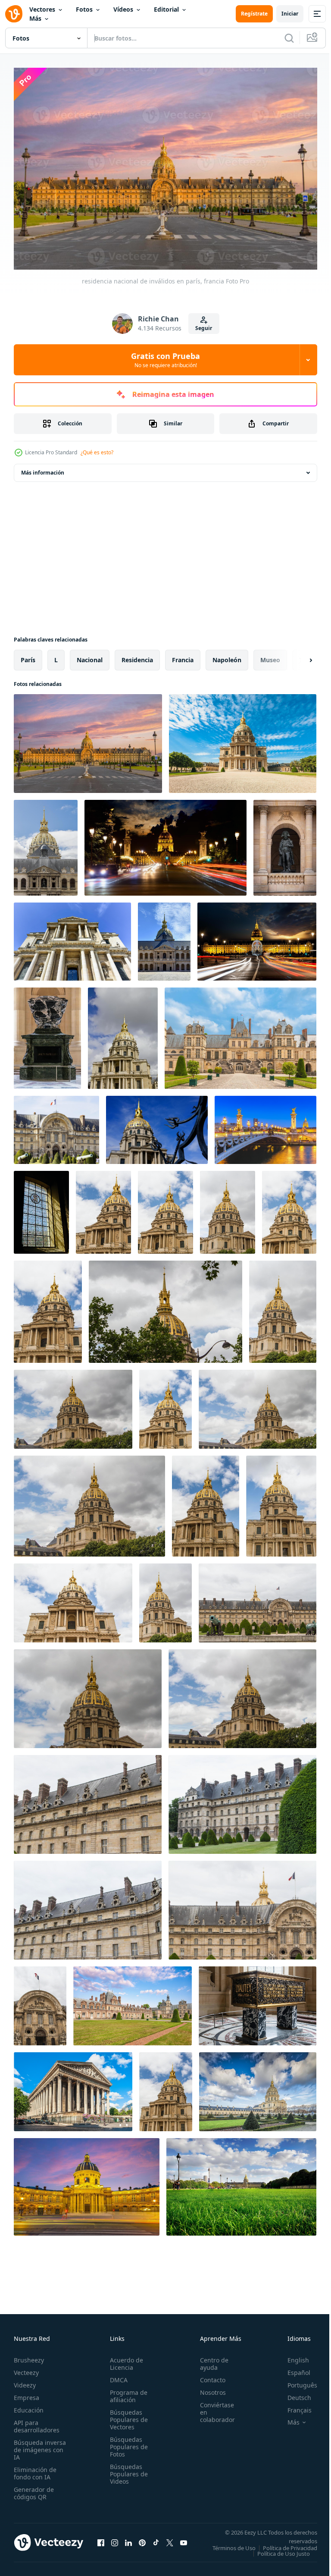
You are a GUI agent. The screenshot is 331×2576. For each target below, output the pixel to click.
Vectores (42, 9)
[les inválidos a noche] (165, 843)
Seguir (204, 328)
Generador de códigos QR (34, 2489)
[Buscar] (289, 38)
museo (270, 656)
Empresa (27, 2393)
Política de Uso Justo (277, 2555)
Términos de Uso (289, 2544)
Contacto (208, 2376)
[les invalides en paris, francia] (46, 843)
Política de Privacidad (284, 2549)
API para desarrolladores (37, 2422)
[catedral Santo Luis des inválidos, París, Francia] (258, 2087)
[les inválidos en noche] (257, 937)
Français (293, 2406)
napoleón (227, 656)
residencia (137, 656)
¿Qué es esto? (97, 452)
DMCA (116, 2376)
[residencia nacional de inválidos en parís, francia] (88, 739)
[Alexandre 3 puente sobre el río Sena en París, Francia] (265, 1126)
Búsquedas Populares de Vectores (126, 2415)
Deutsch (293, 2393)
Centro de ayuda (209, 2359)
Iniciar (290, 14)
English (292, 2356)
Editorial (166, 9)
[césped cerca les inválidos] (241, 2183)
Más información (43, 468)
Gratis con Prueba (165, 360)
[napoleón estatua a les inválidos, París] (285, 843)
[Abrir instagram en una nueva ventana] (115, 2541)
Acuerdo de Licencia (124, 2359)
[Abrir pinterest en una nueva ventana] (142, 2541)
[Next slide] (297, 656)
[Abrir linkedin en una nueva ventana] (128, 2541)
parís (28, 656)
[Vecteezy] (14, 14)
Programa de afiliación (126, 2392)
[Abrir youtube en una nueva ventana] (184, 2541)
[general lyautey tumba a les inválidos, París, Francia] (258, 2002)
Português (296, 2381)
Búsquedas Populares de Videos (126, 2470)
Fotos (84, 9)
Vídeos (123, 9)
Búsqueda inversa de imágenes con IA (40, 2445)
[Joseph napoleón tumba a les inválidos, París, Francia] (47, 1034)
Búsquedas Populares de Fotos (126, 2442)
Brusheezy (29, 2356)
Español (292, 2368)
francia (183, 656)
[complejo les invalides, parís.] (103, 1208)
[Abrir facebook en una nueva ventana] (101, 2541)
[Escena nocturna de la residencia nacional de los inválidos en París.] (87, 2183)
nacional (90, 656)
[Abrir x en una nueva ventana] (170, 2541)
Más (35, 18)
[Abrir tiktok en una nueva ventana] (156, 2541)
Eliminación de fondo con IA (35, 2469)
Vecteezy (26, 2368)
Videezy (25, 2381)
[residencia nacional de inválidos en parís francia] (243, 739)
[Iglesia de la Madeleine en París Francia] (73, 2087)
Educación (29, 2406)
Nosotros (208, 2388)
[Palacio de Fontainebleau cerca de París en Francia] (240, 1034)
